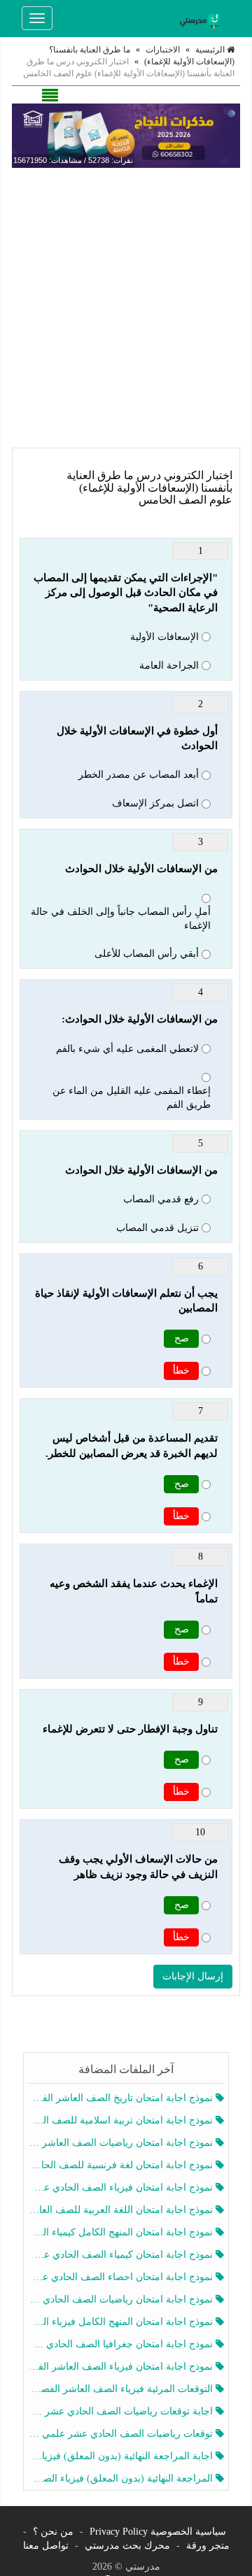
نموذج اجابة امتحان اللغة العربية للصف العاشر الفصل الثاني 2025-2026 (121, 2210)
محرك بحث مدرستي (127, 2546)
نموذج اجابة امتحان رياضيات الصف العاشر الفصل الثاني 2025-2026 (121, 2143)
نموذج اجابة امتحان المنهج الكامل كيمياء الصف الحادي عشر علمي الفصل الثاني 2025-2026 (121, 2232)
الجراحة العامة (169, 666)
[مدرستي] (202, 18)
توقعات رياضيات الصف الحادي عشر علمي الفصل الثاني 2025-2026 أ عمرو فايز (121, 2434)
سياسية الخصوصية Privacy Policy (158, 2532)
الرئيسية (211, 50)
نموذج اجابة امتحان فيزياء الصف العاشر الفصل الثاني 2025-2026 (121, 2367)
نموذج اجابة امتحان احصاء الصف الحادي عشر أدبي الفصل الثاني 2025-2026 (121, 2277)
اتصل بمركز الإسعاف (155, 803)
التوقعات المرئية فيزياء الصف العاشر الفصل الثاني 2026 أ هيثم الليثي (121, 2389)
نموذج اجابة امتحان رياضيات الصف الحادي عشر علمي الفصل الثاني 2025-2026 (121, 2299)
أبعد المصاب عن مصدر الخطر (139, 775)
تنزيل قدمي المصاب (157, 1228)
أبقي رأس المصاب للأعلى (147, 954)
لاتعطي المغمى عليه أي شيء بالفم (127, 1049)
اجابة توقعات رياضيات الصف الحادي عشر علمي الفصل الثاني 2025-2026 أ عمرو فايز (121, 2411)
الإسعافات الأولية (164, 637)
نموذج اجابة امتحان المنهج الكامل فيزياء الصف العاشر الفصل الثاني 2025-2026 (121, 2322)
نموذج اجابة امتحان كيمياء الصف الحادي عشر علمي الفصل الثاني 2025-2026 (121, 2255)
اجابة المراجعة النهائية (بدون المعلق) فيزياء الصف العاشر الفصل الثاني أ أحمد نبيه (121, 2456)
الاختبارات (163, 50)
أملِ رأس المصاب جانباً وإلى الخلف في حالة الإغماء (121, 919)
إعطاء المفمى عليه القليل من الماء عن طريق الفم (132, 1098)
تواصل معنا (46, 2546)
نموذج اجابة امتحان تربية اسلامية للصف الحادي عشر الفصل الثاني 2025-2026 (121, 2120)
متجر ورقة (208, 2546)
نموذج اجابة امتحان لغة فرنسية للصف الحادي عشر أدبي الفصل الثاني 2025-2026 (121, 2165)
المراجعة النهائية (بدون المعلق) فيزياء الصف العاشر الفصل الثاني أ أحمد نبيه (121, 2478)
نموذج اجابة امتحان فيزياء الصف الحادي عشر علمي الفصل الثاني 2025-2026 (121, 2187)
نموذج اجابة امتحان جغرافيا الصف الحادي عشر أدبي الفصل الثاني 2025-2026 (121, 2344)
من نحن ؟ (53, 2532)
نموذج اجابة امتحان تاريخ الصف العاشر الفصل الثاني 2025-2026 (121, 2098)
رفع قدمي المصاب (161, 1199)
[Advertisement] (126, 308)
